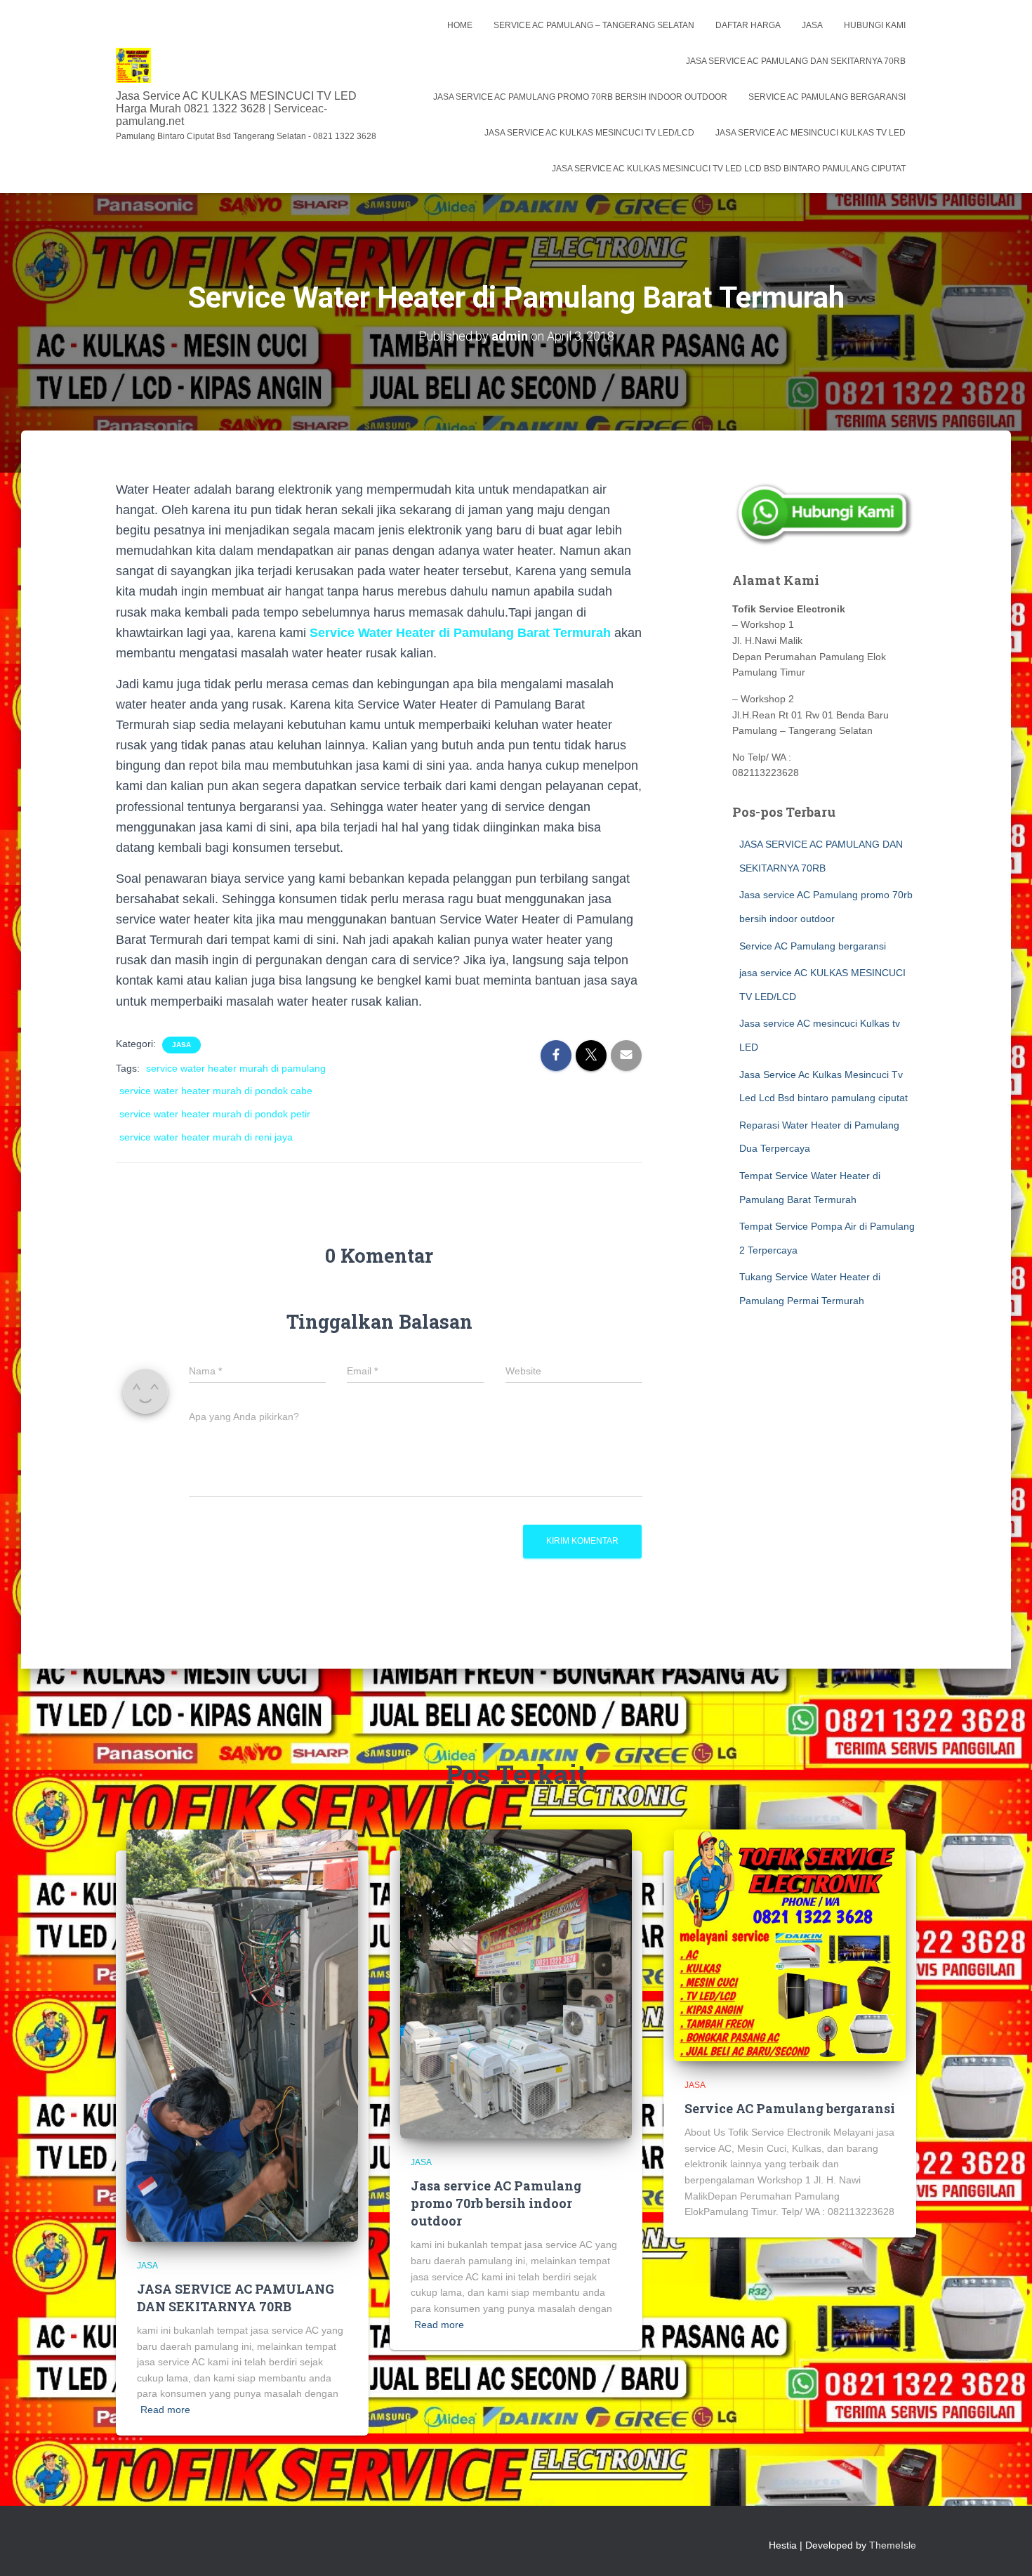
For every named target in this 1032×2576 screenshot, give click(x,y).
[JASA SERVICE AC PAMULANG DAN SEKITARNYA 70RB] (242, 2035)
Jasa (812, 25)
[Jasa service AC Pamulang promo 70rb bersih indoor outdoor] (516, 1983)
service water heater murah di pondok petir (215, 1114)
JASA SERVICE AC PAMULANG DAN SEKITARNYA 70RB (796, 61)
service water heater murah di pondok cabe (216, 1091)
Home (460, 25)
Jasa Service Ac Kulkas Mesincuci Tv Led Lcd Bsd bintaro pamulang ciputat (729, 169)
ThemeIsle (893, 2545)
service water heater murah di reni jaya (206, 1137)
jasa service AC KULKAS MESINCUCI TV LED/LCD (589, 133)
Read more (165, 2410)
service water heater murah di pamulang (236, 1068)
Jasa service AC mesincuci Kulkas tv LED (811, 133)
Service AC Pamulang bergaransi (827, 97)
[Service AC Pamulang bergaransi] (790, 1945)
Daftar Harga (748, 25)
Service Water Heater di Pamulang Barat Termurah (458, 633)
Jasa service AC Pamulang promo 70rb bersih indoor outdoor (580, 97)
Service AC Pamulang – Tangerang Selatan (594, 25)
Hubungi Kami (875, 25)
